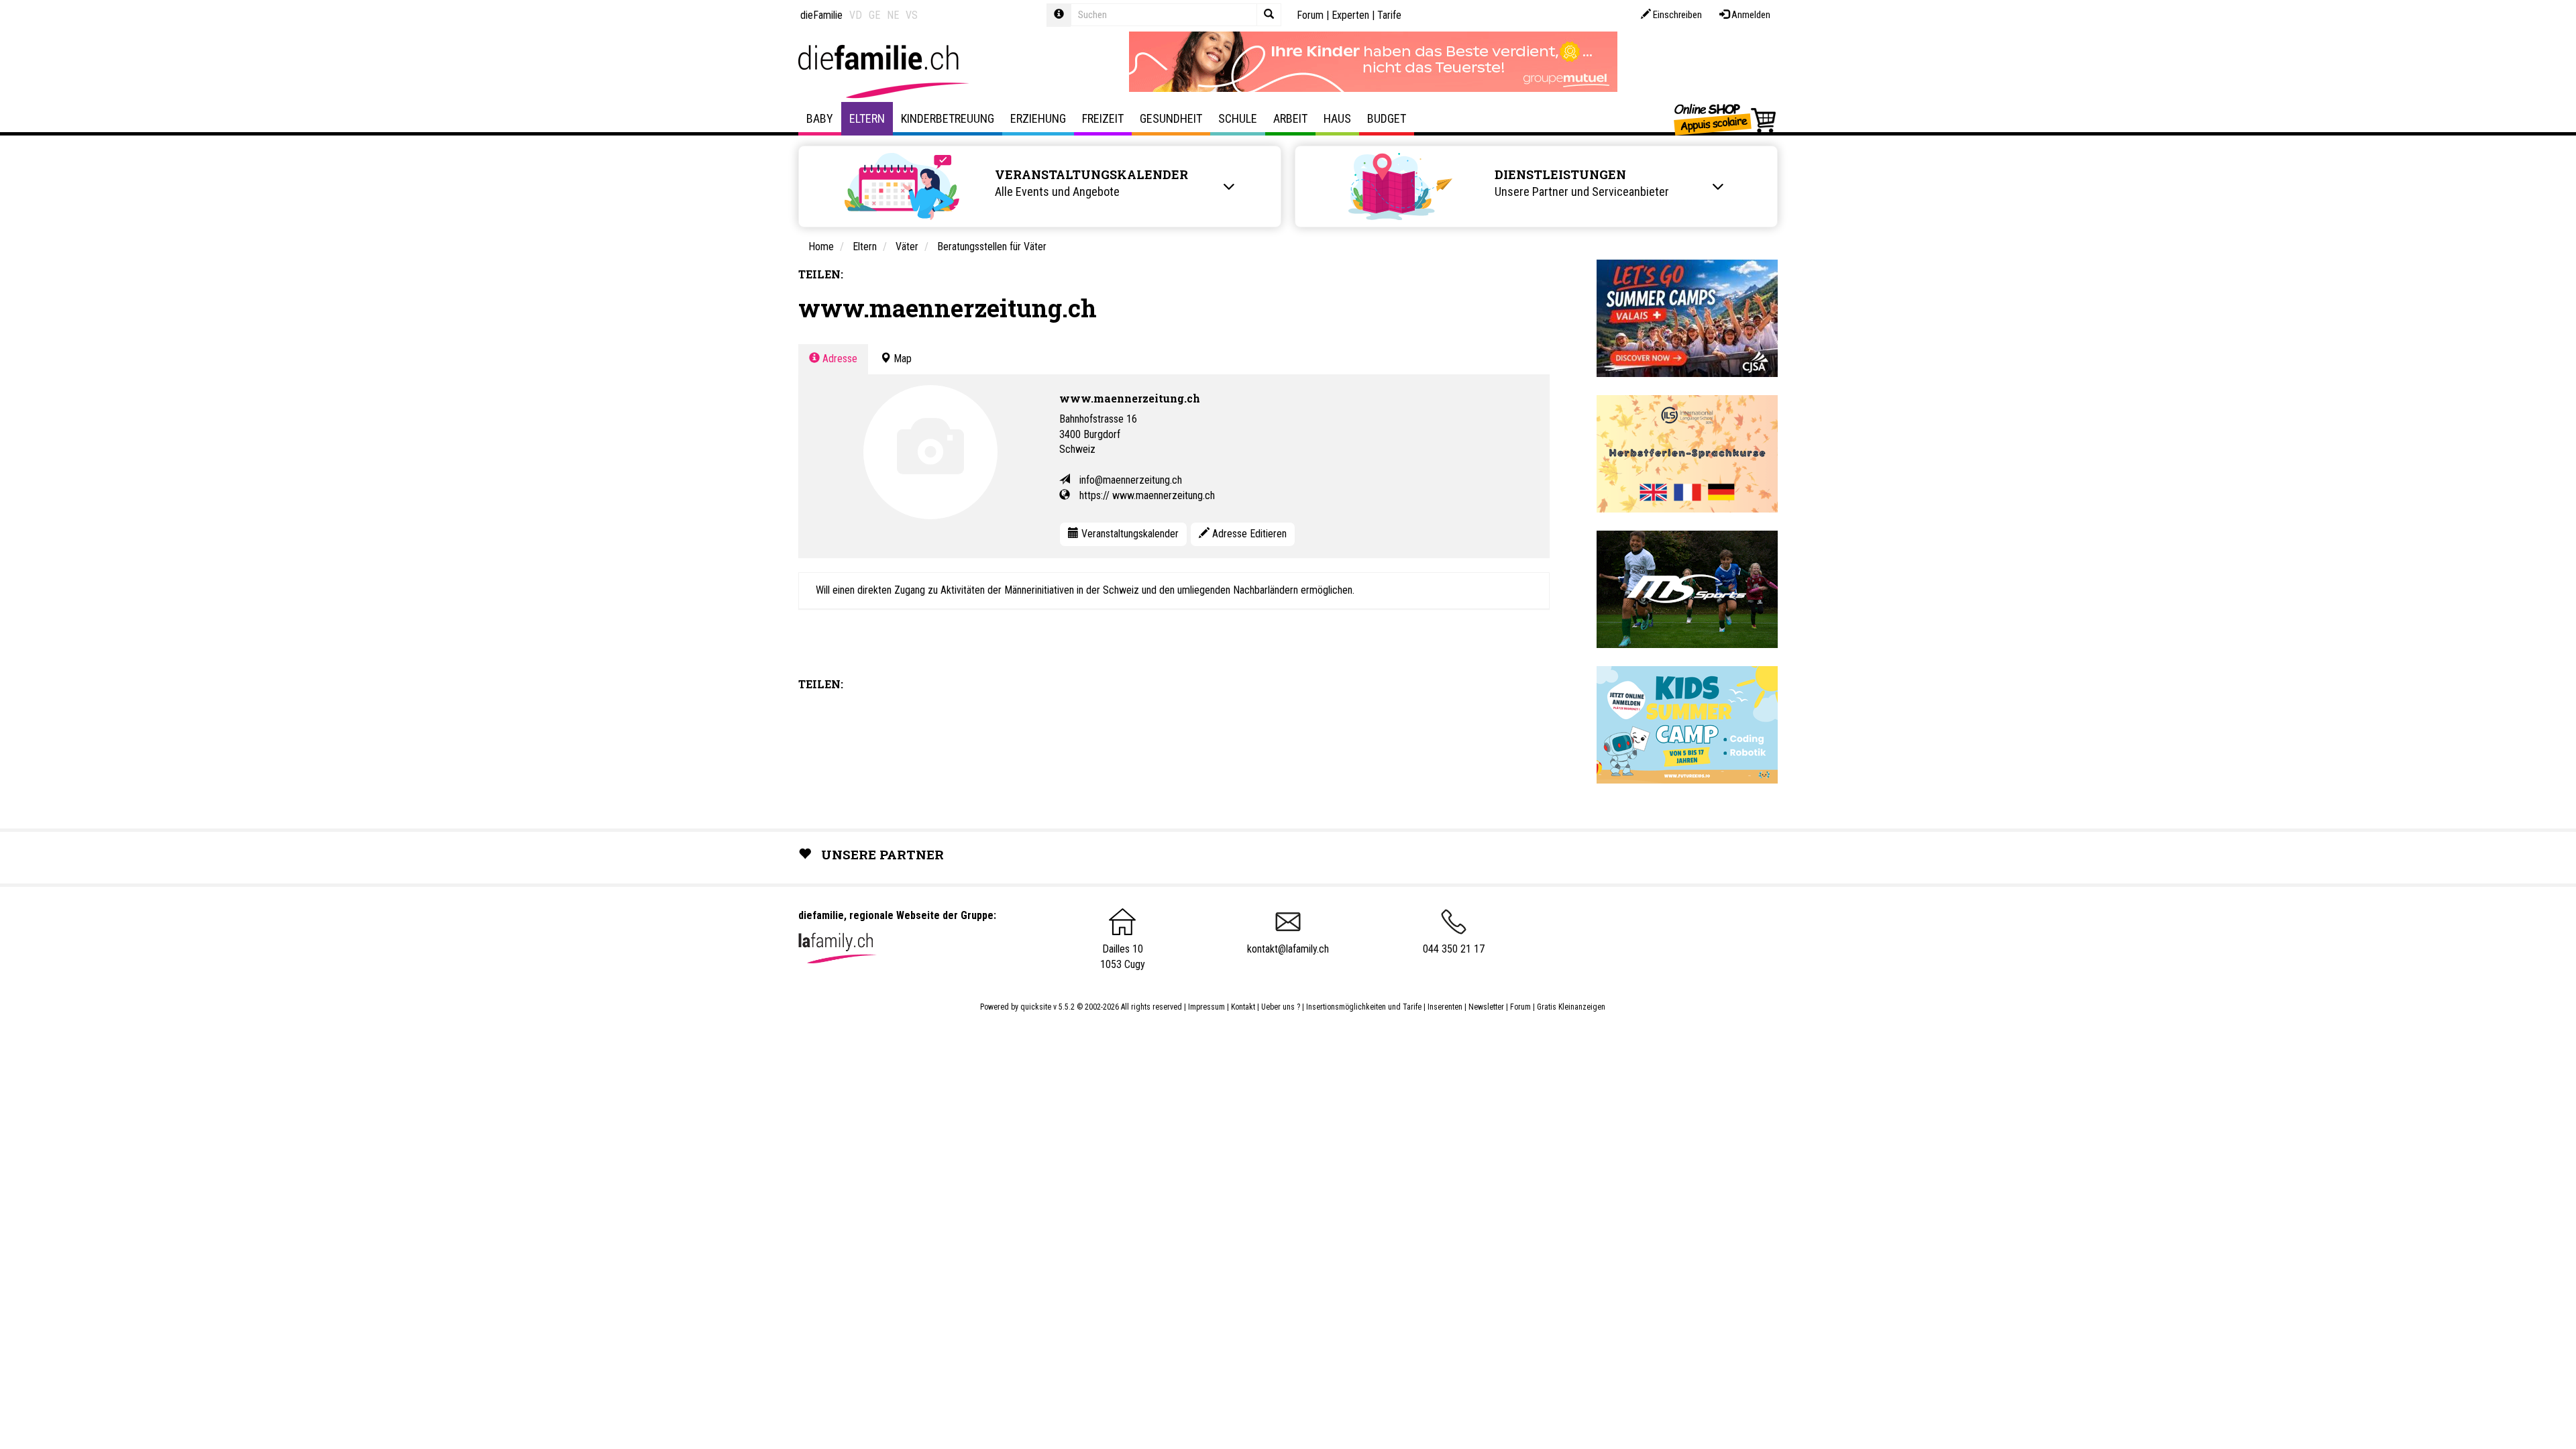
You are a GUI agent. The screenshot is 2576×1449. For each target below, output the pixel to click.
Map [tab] (901, 359)
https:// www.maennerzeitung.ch (1147, 495)
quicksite (1036, 1007)
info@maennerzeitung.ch (1131, 480)
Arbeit (1290, 118)
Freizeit (1103, 118)
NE (893, 15)
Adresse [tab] (839, 359)
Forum (1310, 15)
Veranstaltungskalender (1129, 534)
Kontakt (1243, 1007)
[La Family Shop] (1726, 119)
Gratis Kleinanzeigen (1571, 1007)
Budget (1387, 118)
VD (856, 15)
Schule (1238, 118)
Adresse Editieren (1248, 534)
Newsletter (1486, 1007)
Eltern (867, 118)
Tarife (1389, 15)
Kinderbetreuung (948, 118)
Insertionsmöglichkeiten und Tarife (1364, 1007)
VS (912, 15)
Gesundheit (1171, 118)
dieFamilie (821, 15)
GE (874, 15)
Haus (1337, 118)
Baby (820, 118)
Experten (1350, 15)
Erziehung (1038, 118)
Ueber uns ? (1281, 1007)
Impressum (1206, 1007)
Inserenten (1446, 1007)
